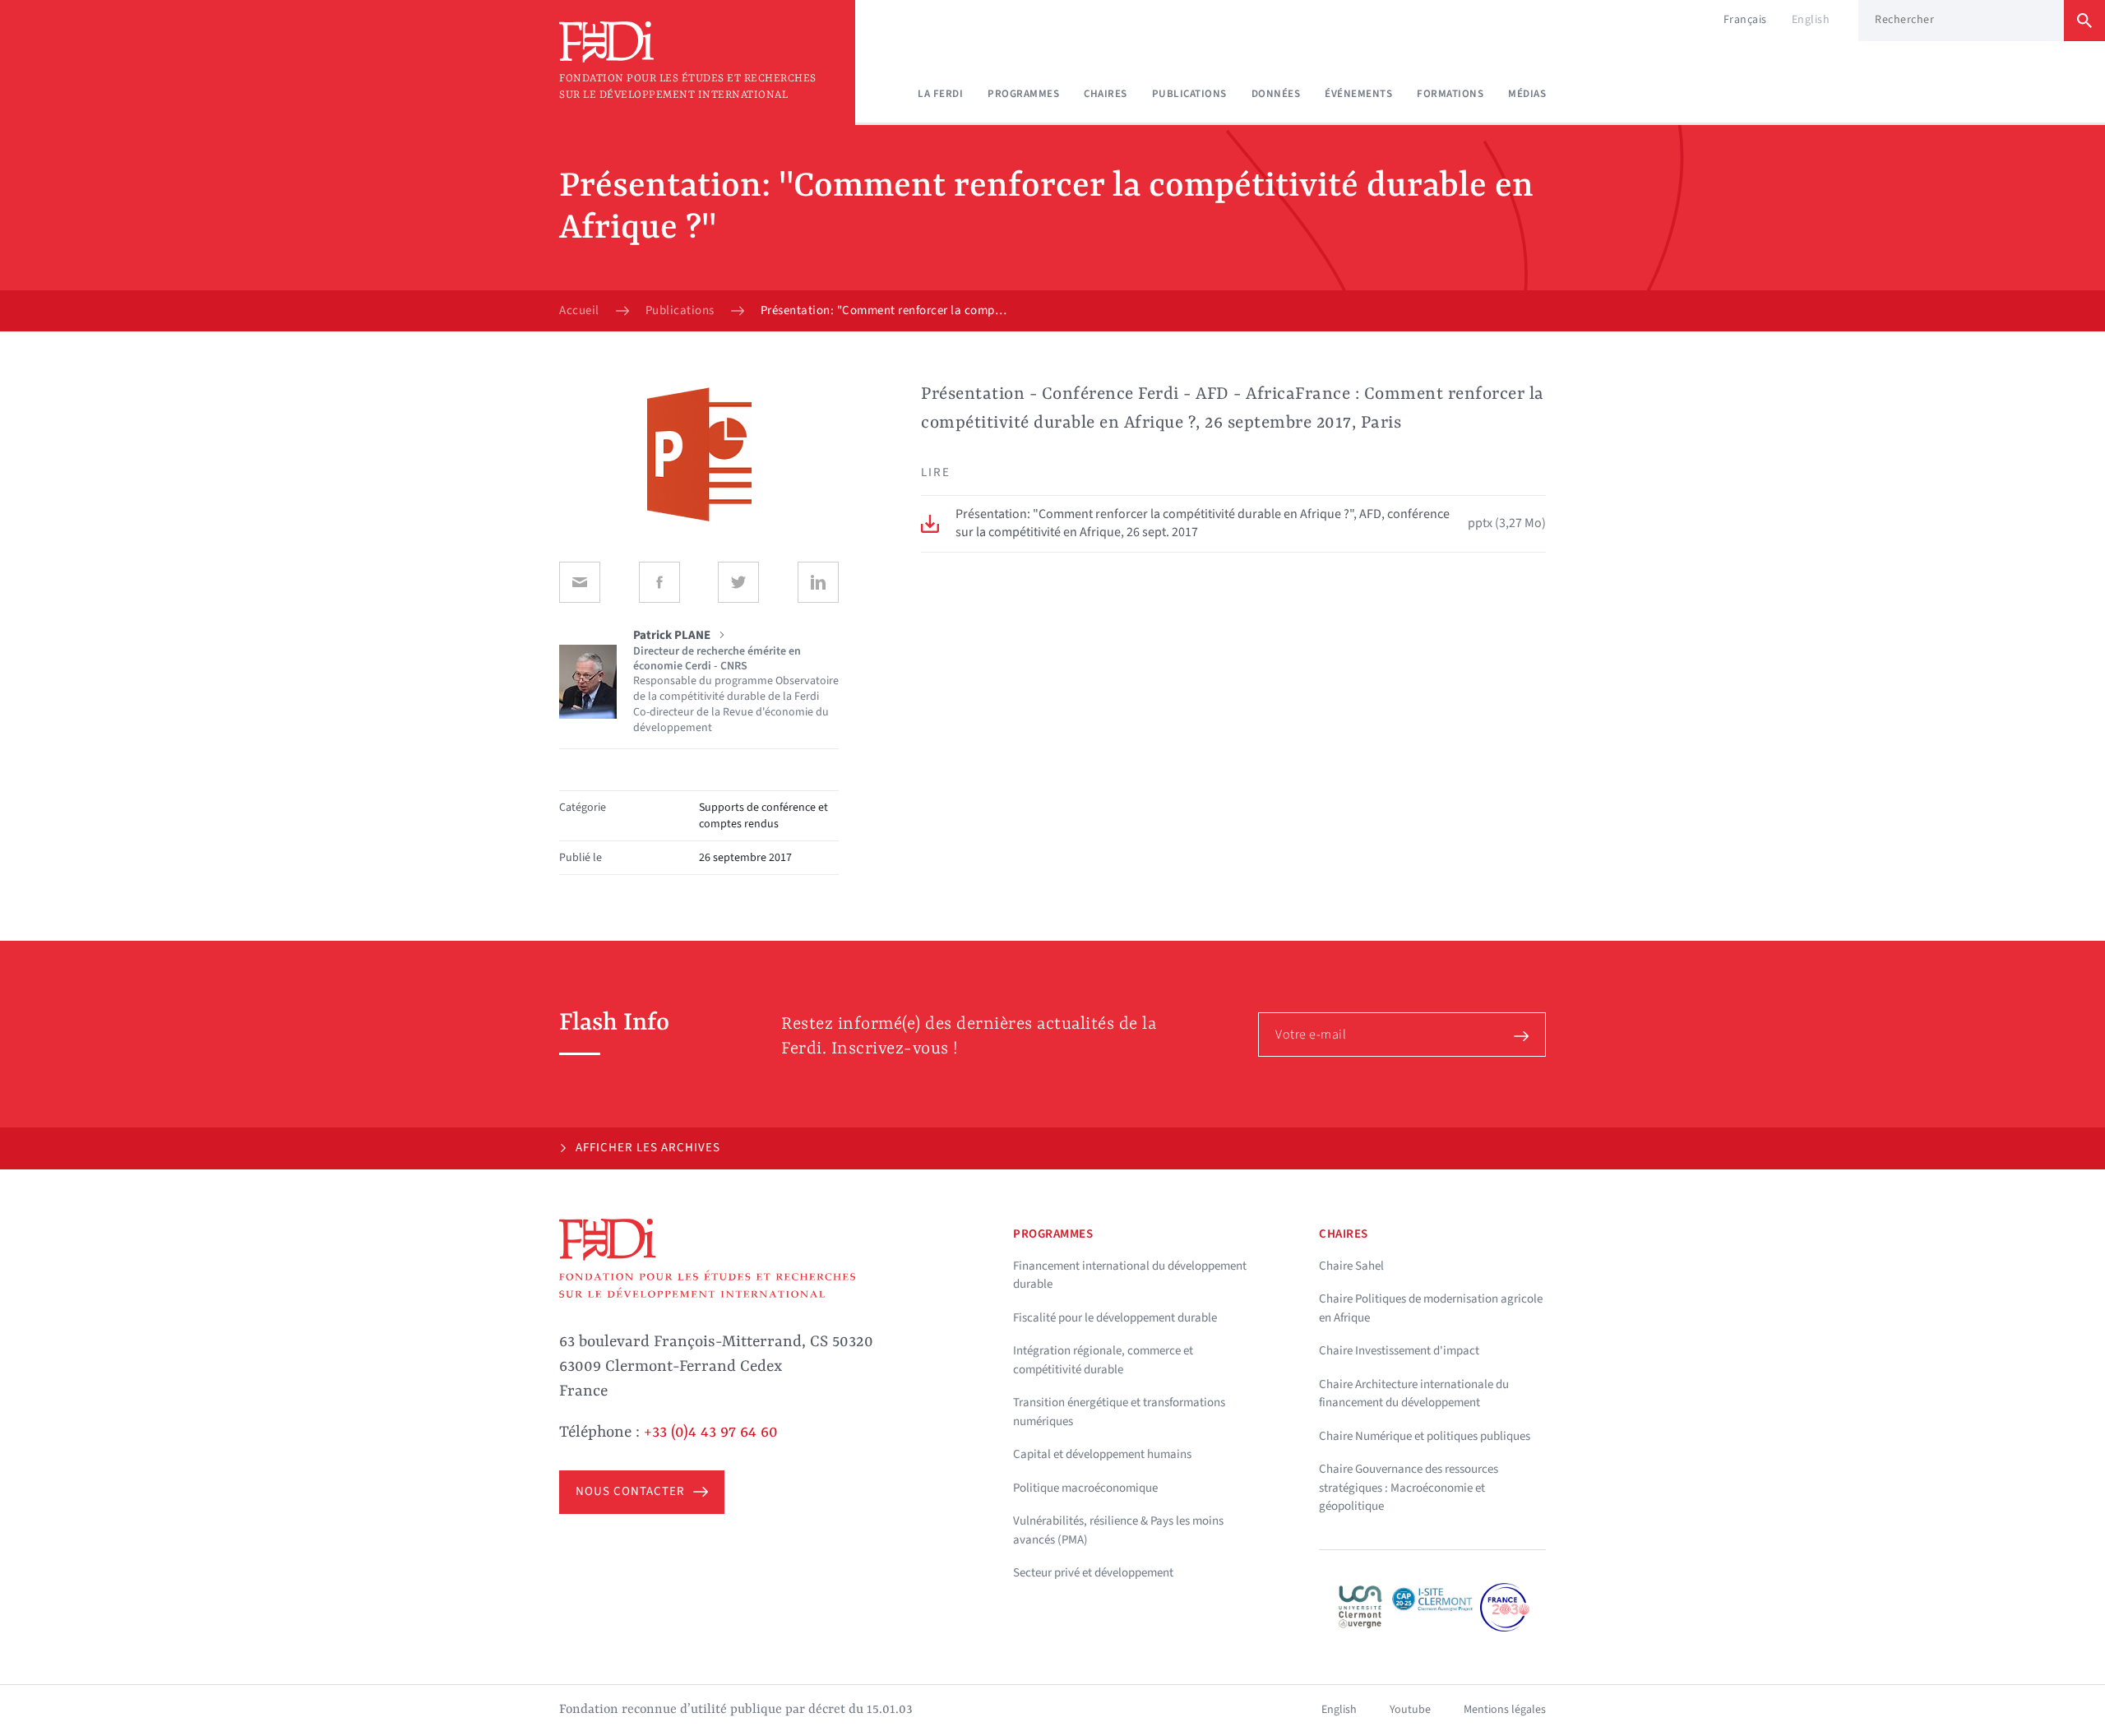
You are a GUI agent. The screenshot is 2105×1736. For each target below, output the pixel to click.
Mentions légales (1505, 1710)
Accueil (579, 311)
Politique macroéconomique (1085, 1488)
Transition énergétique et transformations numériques (1119, 1412)
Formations (1450, 94)
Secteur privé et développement (1093, 1573)
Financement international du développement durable (1130, 1275)
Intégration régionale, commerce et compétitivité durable (1103, 1360)
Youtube (1410, 1710)
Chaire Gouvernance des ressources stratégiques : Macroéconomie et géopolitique (1409, 1488)
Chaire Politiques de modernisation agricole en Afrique (1431, 1308)
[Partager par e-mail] (580, 582)
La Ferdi (940, 94)
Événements (1358, 94)
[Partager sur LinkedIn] (818, 582)
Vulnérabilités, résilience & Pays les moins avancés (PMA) (1118, 1530)
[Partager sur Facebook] (659, 582)
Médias (1527, 94)
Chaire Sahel (1351, 1266)
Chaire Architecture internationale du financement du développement (1414, 1394)
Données (1276, 94)
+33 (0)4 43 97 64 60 (711, 1433)
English (1811, 20)
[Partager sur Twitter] (738, 582)
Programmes (1023, 94)
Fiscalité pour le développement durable (1115, 1318)
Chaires (1106, 94)
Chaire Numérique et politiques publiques (1425, 1436)
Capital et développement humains (1102, 1454)
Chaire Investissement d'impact (1399, 1351)
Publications (1189, 94)
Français (1745, 20)
